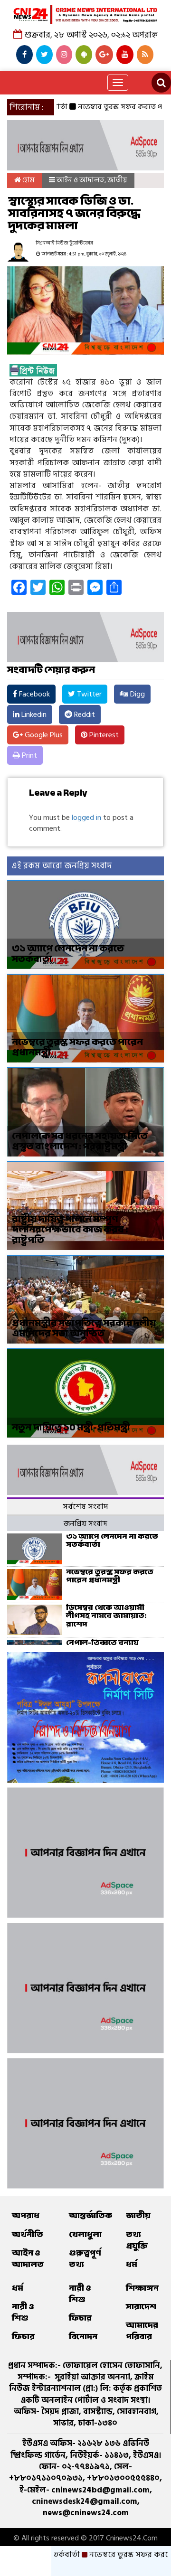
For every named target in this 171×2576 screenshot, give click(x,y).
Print (28, 755)
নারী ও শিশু (23, 2312)
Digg (137, 694)
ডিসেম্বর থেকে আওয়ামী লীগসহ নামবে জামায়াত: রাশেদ (106, 1616)
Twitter (88, 694)
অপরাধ (26, 2215)
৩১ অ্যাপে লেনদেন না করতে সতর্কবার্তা (68, 954)
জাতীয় (117, 180)
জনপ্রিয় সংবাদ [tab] (85, 1523)
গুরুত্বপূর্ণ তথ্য (85, 2259)
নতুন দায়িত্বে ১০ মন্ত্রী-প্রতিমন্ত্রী (71, 1427)
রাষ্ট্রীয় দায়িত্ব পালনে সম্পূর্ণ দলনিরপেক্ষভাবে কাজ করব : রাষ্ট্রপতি (70, 1229)
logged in (86, 818)
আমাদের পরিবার (142, 2331)
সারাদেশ (141, 2307)
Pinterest (103, 735)
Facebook (33, 694)
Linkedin (33, 715)
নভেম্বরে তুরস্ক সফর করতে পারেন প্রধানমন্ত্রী (77, 1047)
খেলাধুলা (85, 2234)
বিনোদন (83, 2336)
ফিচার (23, 2336)
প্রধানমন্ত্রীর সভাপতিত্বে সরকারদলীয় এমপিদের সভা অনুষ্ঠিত (84, 1328)
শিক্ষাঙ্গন (142, 2288)
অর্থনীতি (28, 2234)
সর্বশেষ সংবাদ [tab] (85, 1507)
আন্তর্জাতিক (90, 2215)
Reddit (84, 715)
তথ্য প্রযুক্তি (137, 2240)
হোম (28, 180)
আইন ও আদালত (81, 180)
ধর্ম (132, 2264)
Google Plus (43, 735)
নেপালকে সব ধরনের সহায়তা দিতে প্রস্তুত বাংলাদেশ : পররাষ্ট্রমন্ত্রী (80, 1141)
